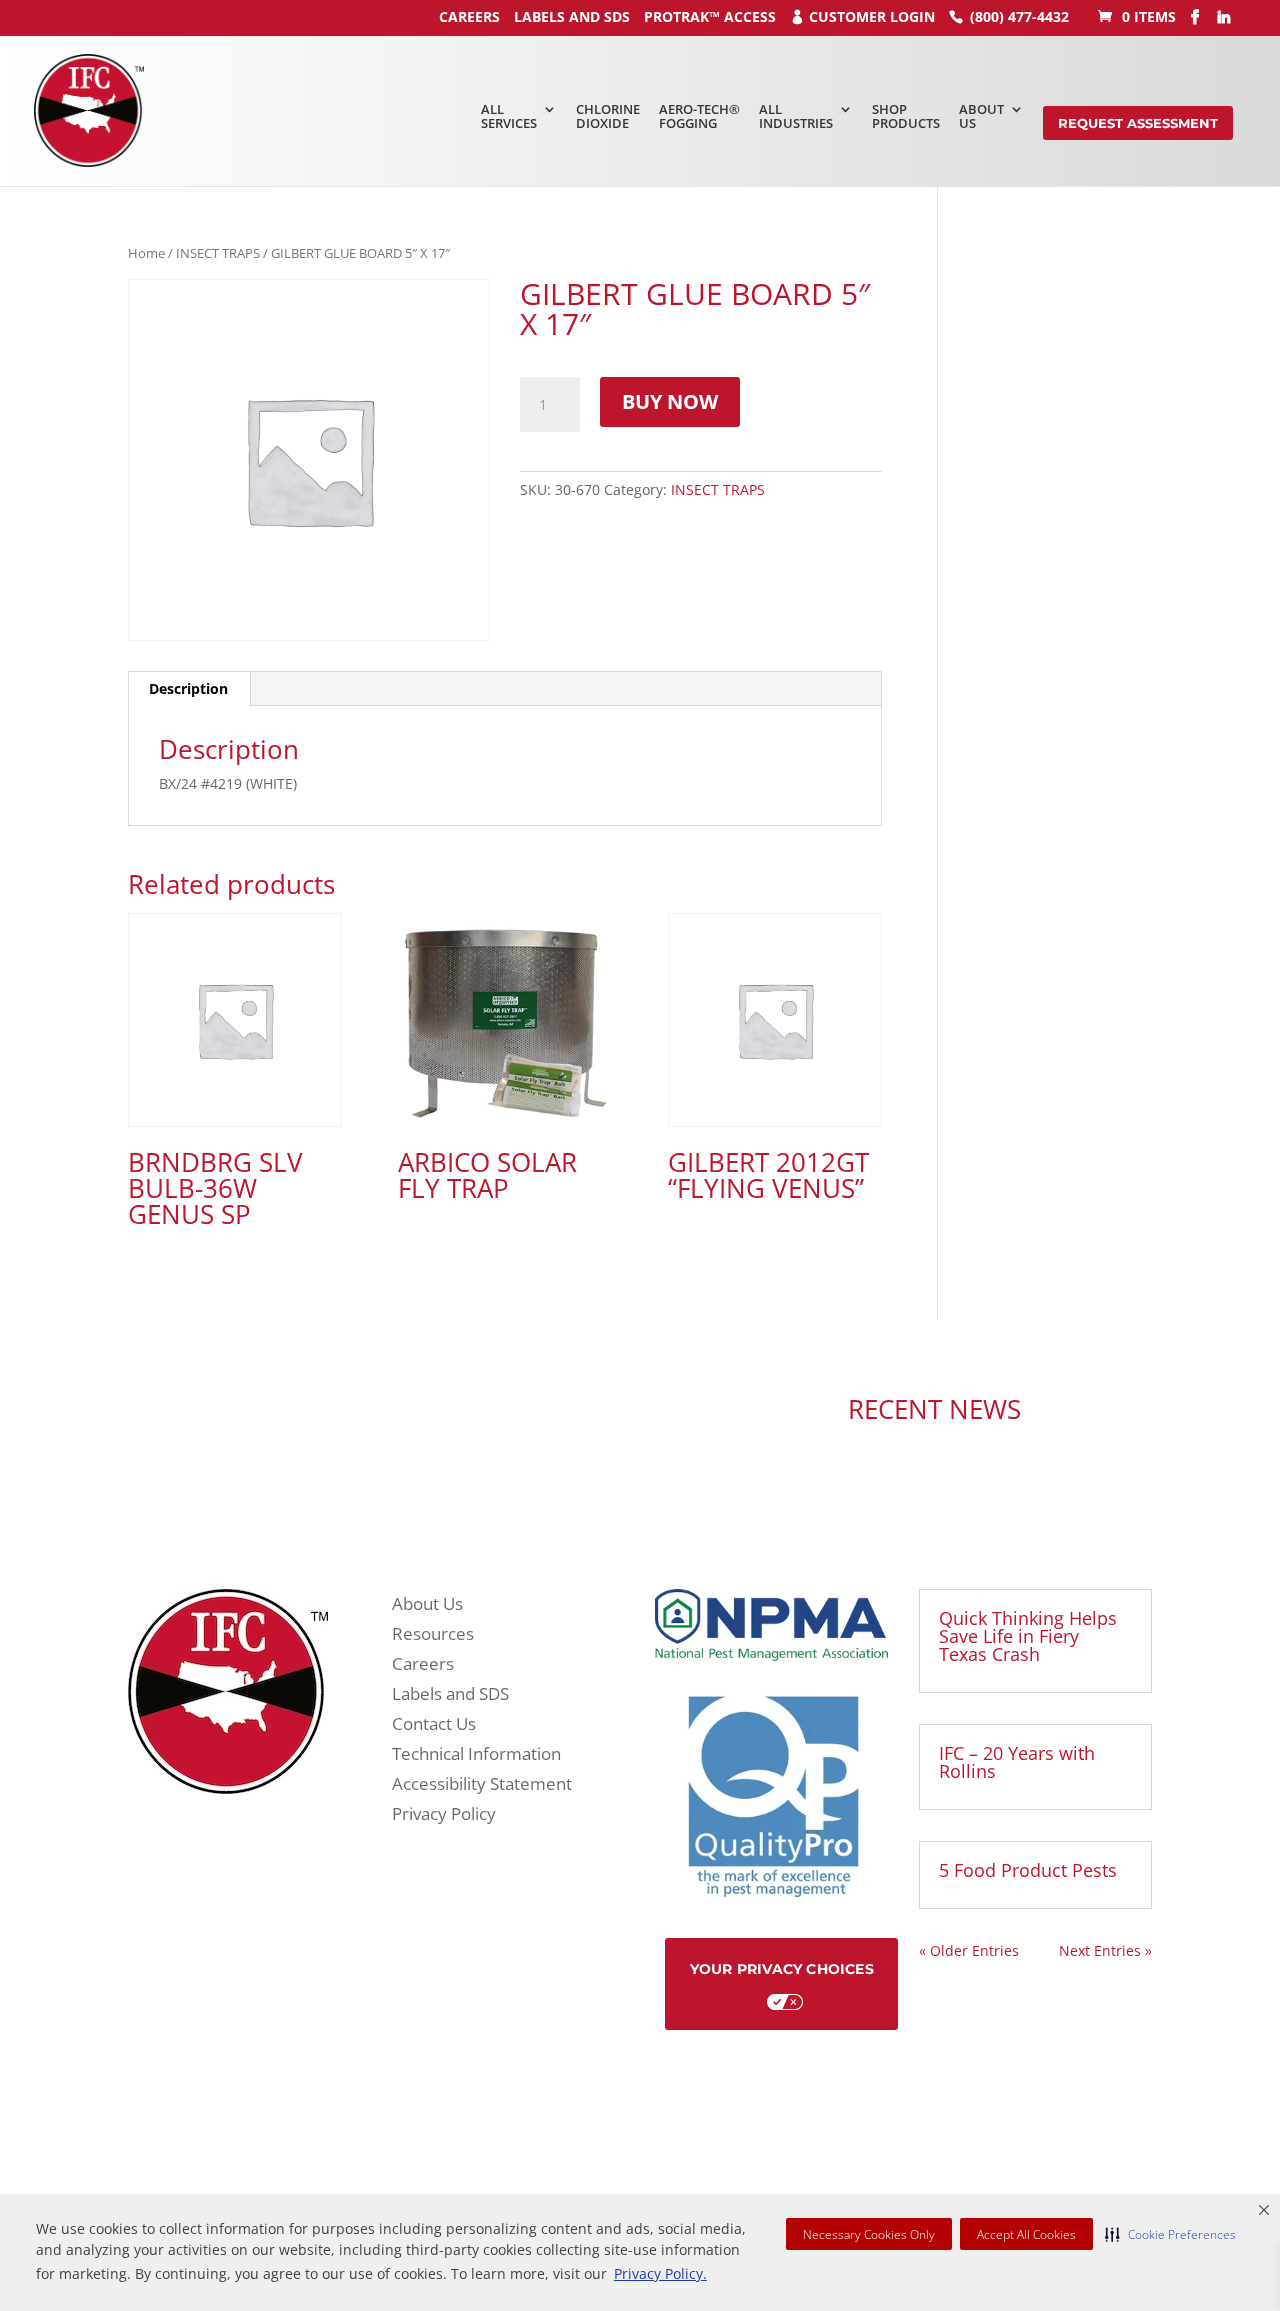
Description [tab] (188, 688)
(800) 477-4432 (1019, 16)
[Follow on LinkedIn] (480, 1412)
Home (146, 253)
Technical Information (476, 1756)
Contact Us (434, 1726)
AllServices (509, 116)
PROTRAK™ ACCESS (710, 16)
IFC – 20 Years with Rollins (1017, 1762)
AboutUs (981, 116)
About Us (427, 1606)
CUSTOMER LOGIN (872, 16)
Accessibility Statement (482, 1786)
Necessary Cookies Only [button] (869, 2234)
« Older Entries (969, 1950)
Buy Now (670, 401)
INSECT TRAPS (218, 253)
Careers (423, 1666)
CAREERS (469, 16)
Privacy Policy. (660, 2273)
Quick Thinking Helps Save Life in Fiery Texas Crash (1028, 1636)
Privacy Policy (444, 1816)
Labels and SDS (572, 16)
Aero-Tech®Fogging (699, 116)
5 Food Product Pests (1028, 1870)
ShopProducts (906, 116)
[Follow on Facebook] (440, 1412)
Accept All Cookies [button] (1026, 2234)
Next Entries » (1105, 1950)
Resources (433, 1636)
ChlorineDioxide (608, 116)
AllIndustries (796, 116)
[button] (1170, 2234)
